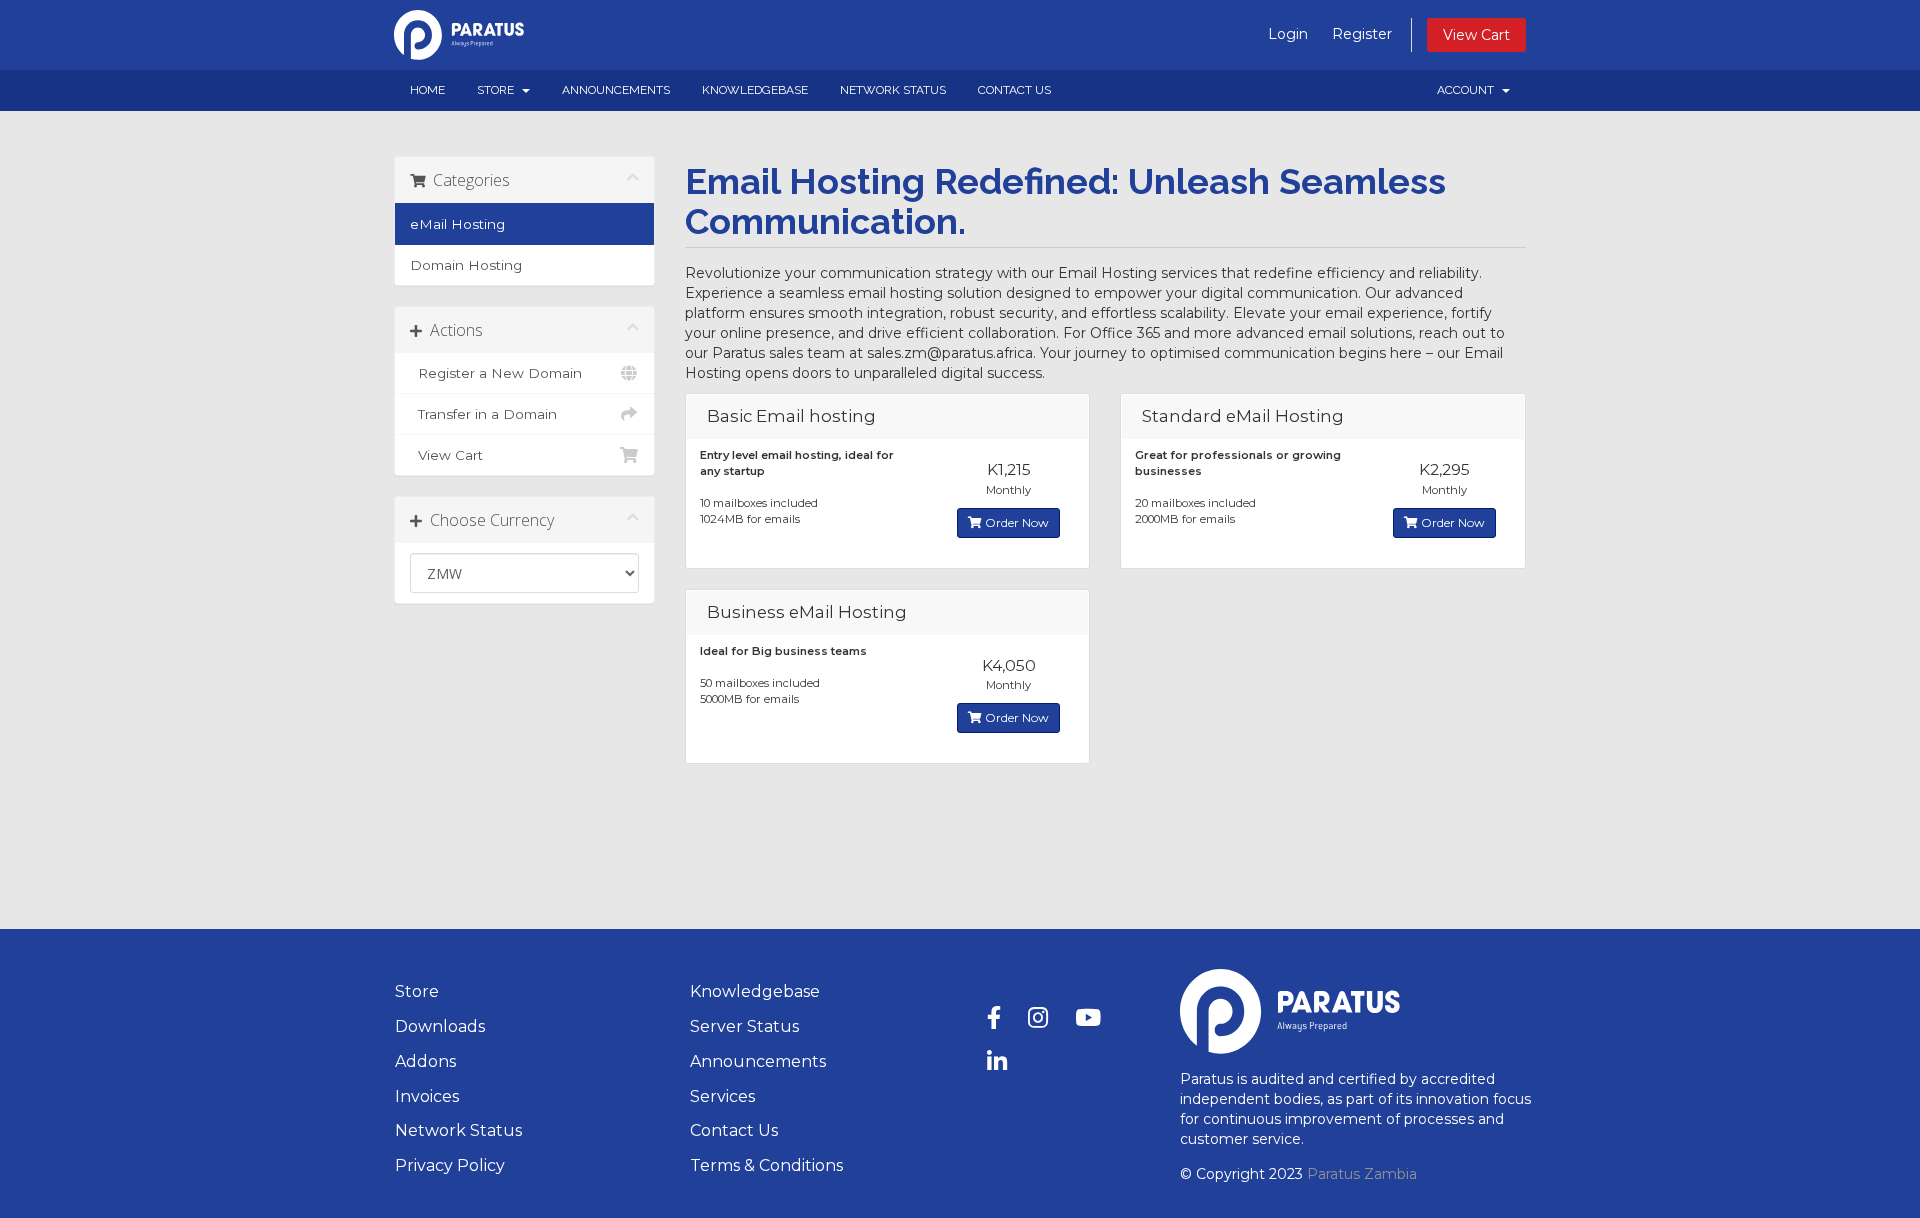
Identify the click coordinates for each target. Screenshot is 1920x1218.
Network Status (893, 90)
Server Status (744, 1026)
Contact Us (1014, 90)
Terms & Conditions (766, 1165)
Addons (425, 1061)
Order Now (1015, 522)
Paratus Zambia (1362, 1174)
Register (1362, 34)
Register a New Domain (496, 373)
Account (1468, 90)
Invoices (427, 1096)
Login (1288, 34)
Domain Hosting (466, 265)
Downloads (440, 1026)
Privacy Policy (450, 1165)
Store (498, 90)
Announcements (616, 90)
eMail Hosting (457, 224)
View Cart (1476, 35)
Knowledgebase (755, 90)
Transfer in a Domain (483, 414)
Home (427, 90)
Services (722, 1096)
